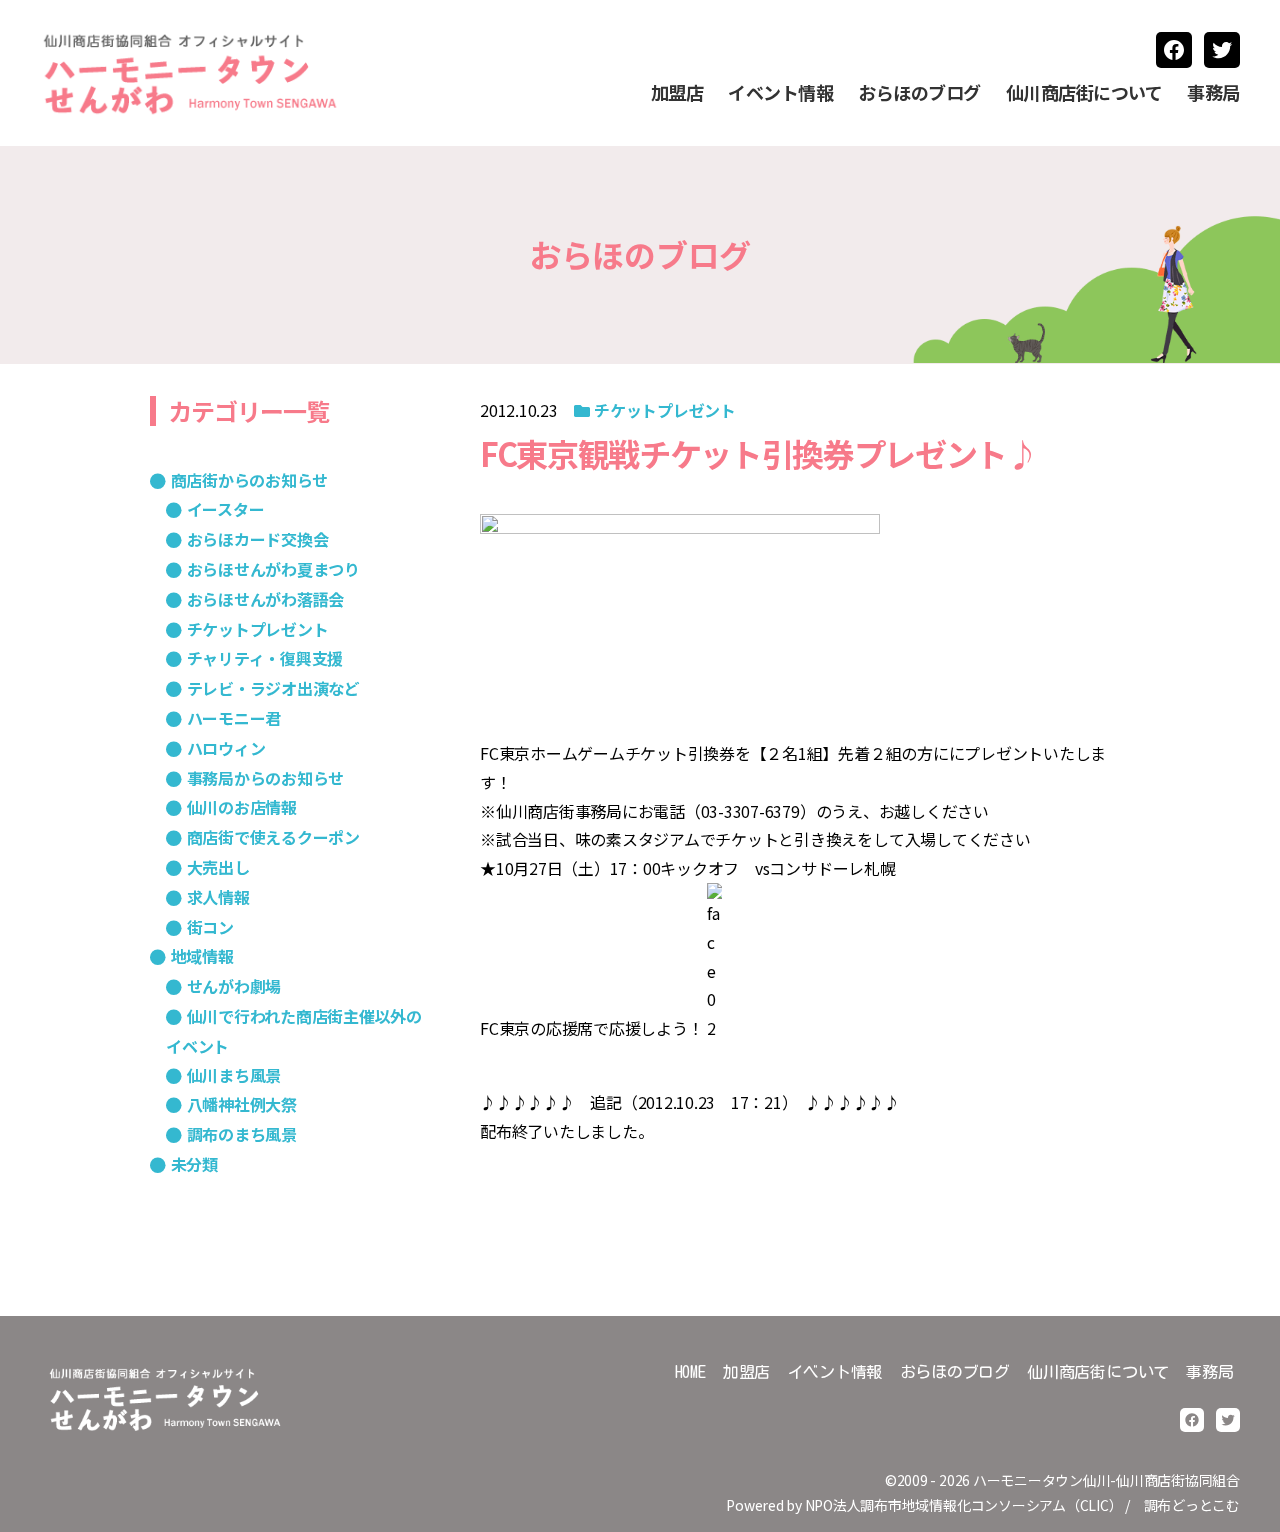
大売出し (218, 867)
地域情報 (202, 956)
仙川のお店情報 (242, 807)
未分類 (194, 1164)
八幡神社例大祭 (242, 1104)
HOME (690, 1372)
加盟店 (677, 93)
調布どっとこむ (1192, 1505)
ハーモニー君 (234, 718)
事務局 (1213, 93)
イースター (225, 509)
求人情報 (218, 897)
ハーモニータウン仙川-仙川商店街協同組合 (1106, 1480)
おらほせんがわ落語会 (265, 599)
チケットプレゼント (665, 410)
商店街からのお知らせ (249, 480)
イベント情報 (780, 93)
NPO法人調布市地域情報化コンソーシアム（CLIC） (964, 1505)
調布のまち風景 (242, 1134)
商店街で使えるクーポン (273, 837)
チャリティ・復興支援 (265, 658)
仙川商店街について (1084, 93)
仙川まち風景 (234, 1075)
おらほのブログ (919, 93)
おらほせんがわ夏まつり (273, 569)
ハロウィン (226, 748)
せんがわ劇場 (234, 986)
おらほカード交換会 (257, 539)
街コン (210, 927)
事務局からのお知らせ (265, 778)
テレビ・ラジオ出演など (273, 688)
